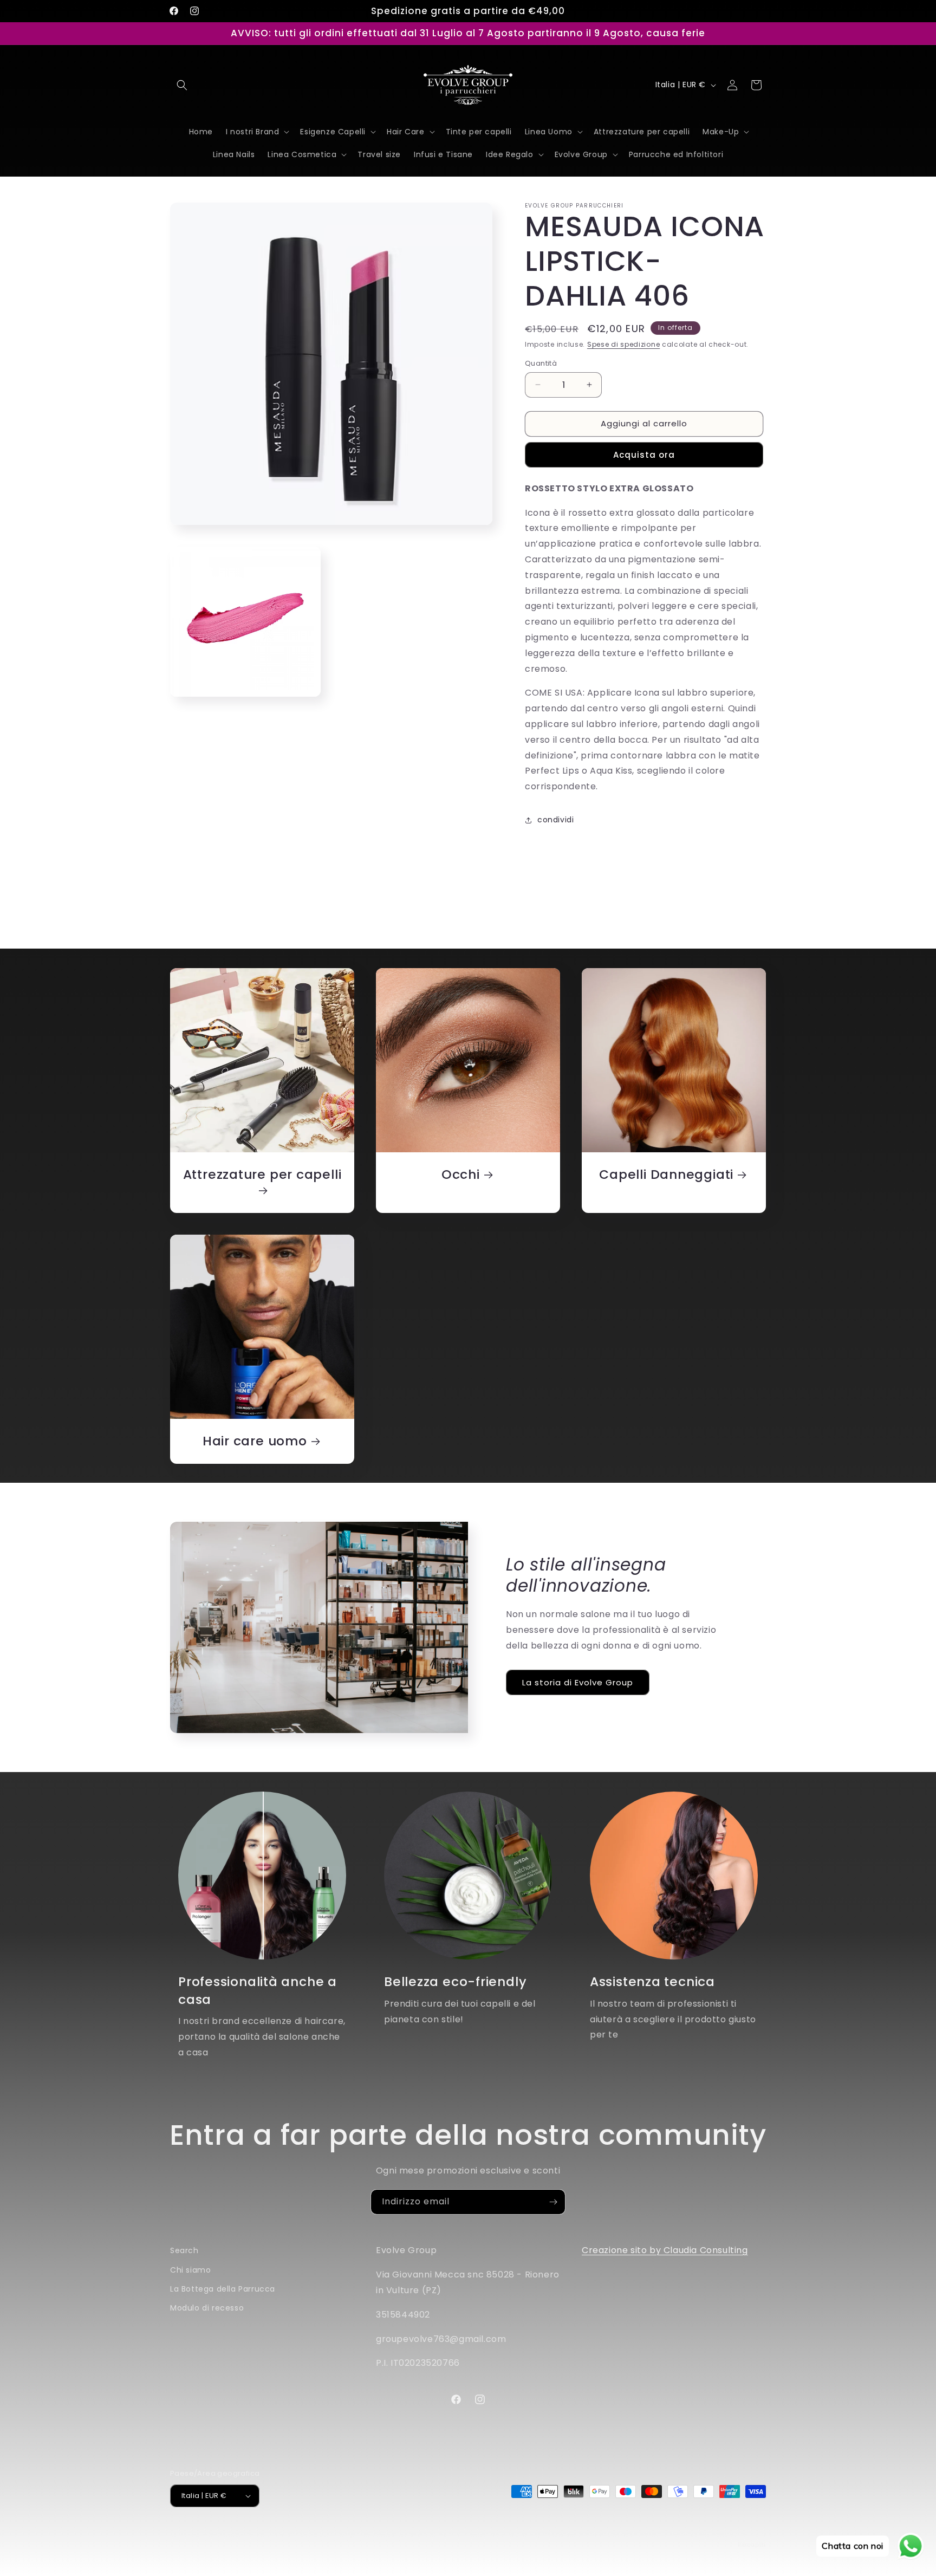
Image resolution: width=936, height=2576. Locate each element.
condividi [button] (555, 820)
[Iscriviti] (553, 2202)
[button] (182, 85)
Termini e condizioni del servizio (606, 2534)
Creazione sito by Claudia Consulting (665, 2250)
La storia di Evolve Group (578, 1682)
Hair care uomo (255, 1441)
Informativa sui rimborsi (405, 2534)
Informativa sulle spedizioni (718, 2534)
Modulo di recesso (207, 2308)
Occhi (461, 1175)
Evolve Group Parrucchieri (243, 2534)
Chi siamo (190, 2270)
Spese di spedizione (623, 344)
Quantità (541, 363)
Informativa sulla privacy (498, 2534)
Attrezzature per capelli (262, 1175)
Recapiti (752, 2545)
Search (184, 2250)
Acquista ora (644, 455)
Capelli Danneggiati (666, 1175)
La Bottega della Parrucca (223, 2289)
